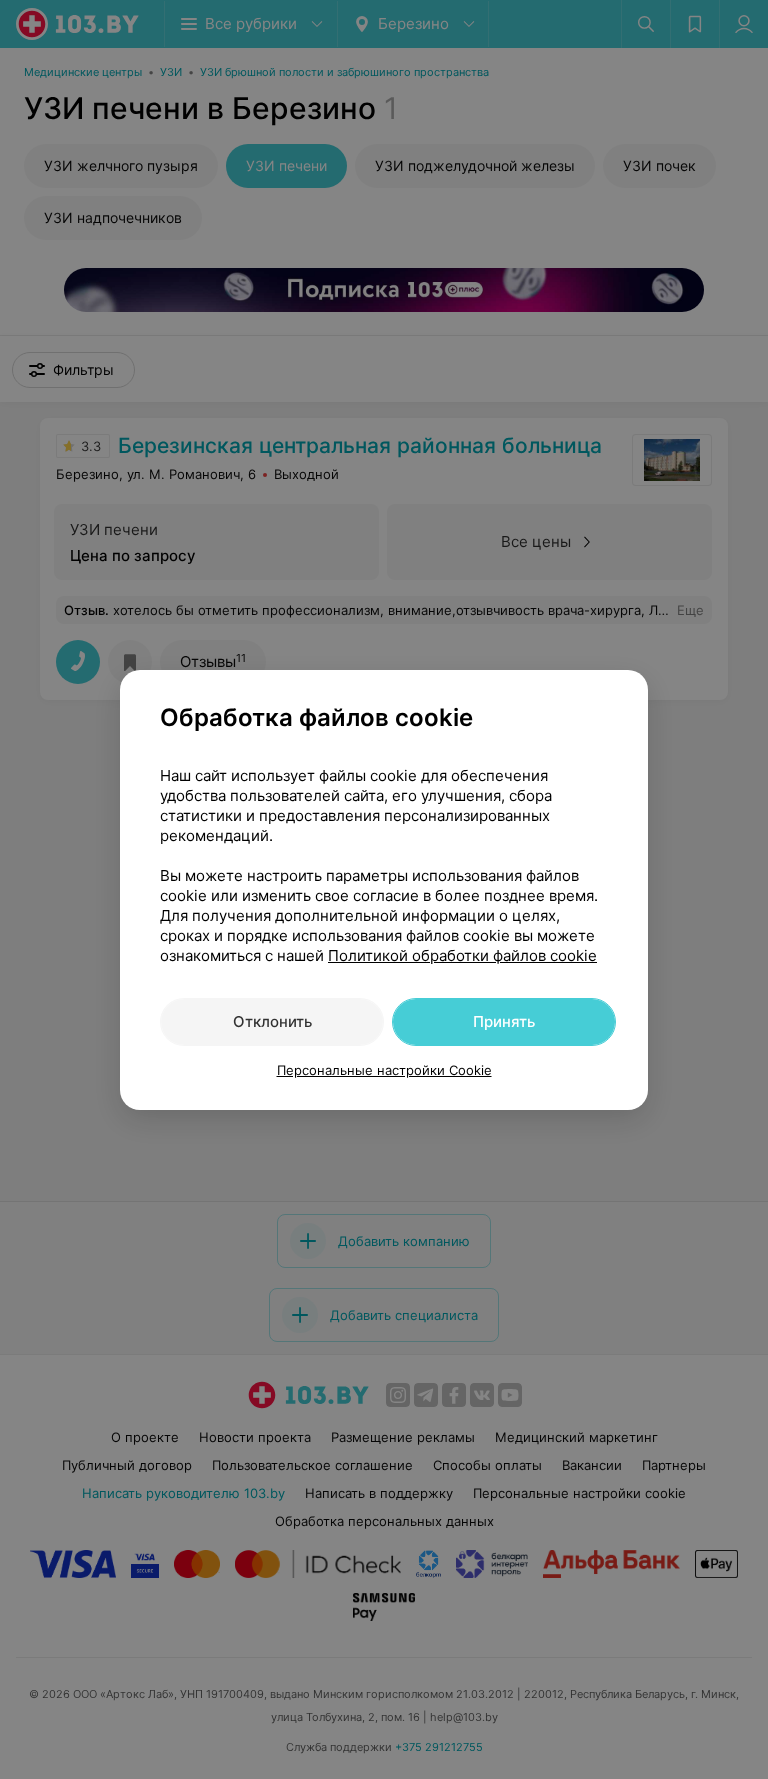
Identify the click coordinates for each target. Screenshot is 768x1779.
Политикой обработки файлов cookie (462, 955)
